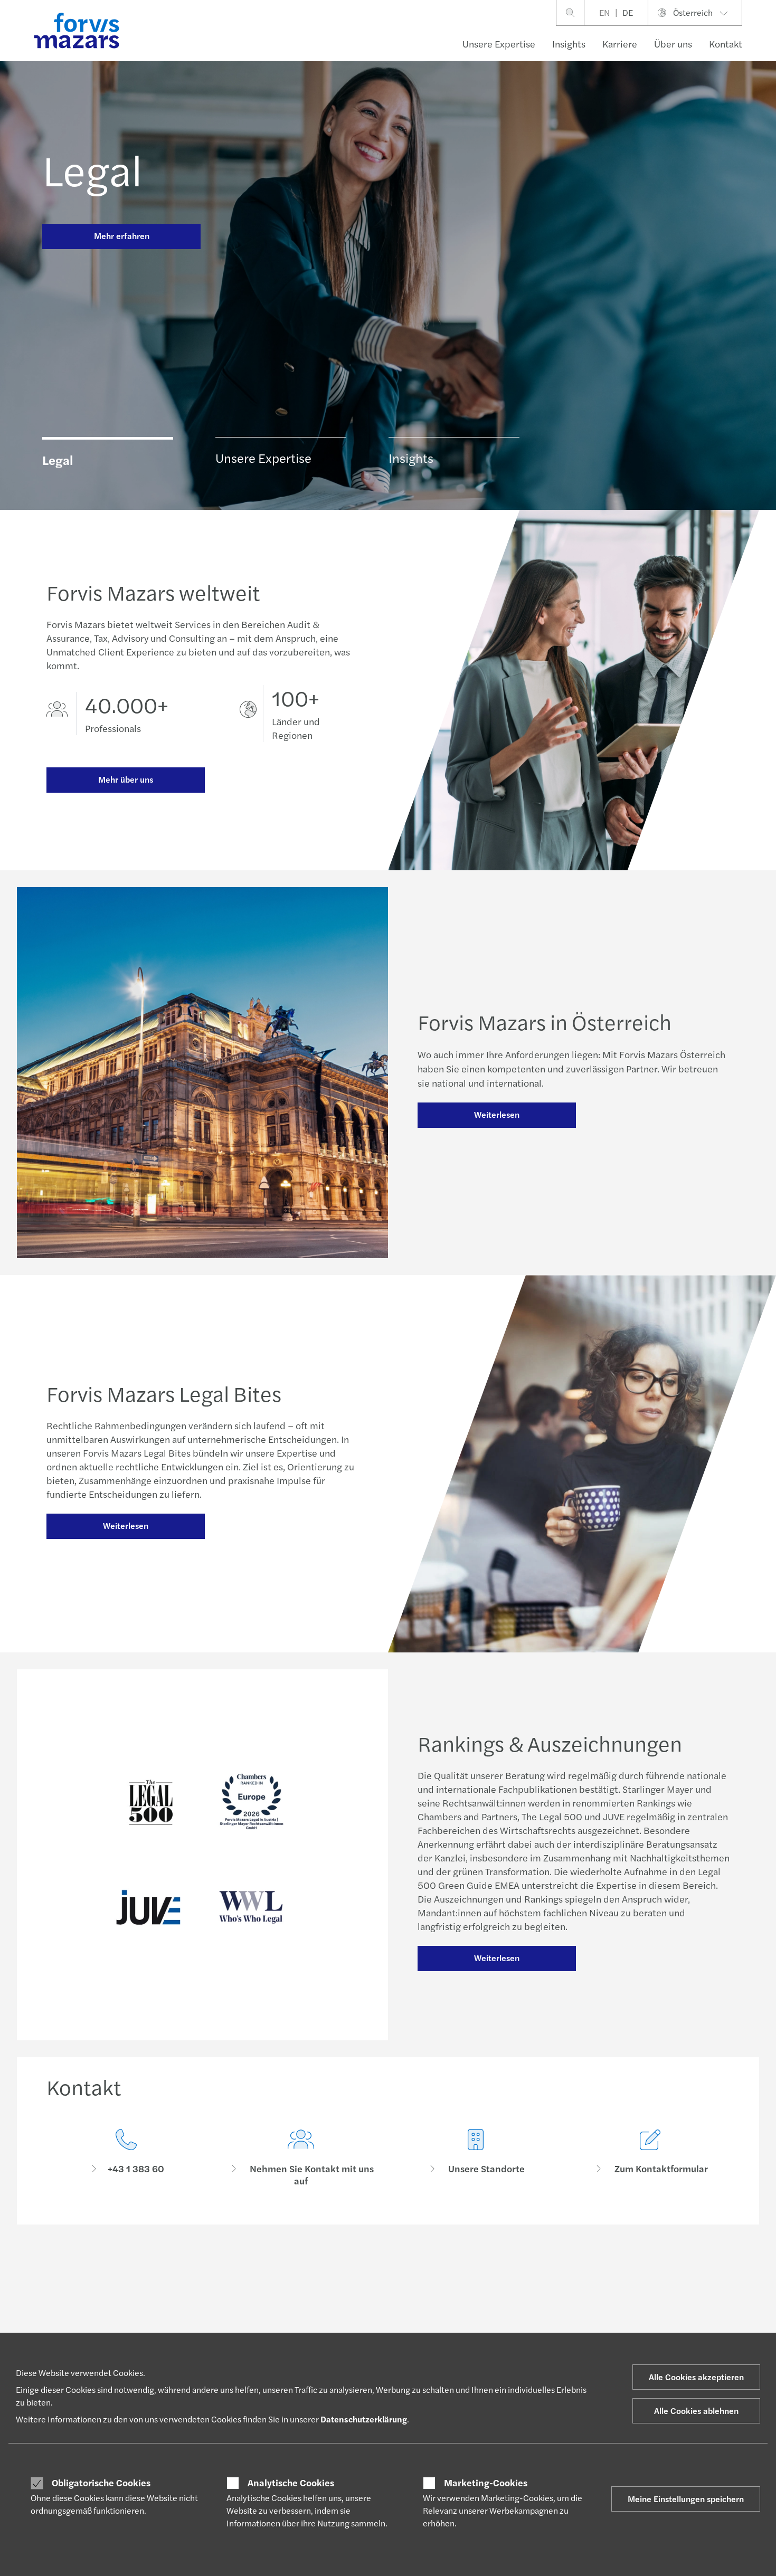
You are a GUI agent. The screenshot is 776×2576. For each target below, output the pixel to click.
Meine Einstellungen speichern (686, 2499)
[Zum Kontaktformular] (650, 2158)
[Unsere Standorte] (475, 2158)
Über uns (673, 44)
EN (604, 12)
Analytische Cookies (291, 2483)
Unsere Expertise (499, 44)
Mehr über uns (126, 779)
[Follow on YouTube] (466, 2270)
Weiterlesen (497, 1114)
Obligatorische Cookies (101, 2483)
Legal (92, 169)
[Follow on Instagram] (416, 2270)
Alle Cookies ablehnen (696, 2411)
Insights (569, 44)
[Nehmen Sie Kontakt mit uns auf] (301, 2158)
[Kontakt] (126, 2158)
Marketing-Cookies (486, 2483)
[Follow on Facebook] (441, 2270)
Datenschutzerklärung (364, 2419)
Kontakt (726, 44)
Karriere (620, 44)
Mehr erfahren (122, 236)
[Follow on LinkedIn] (391, 2270)
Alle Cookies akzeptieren (696, 2377)
